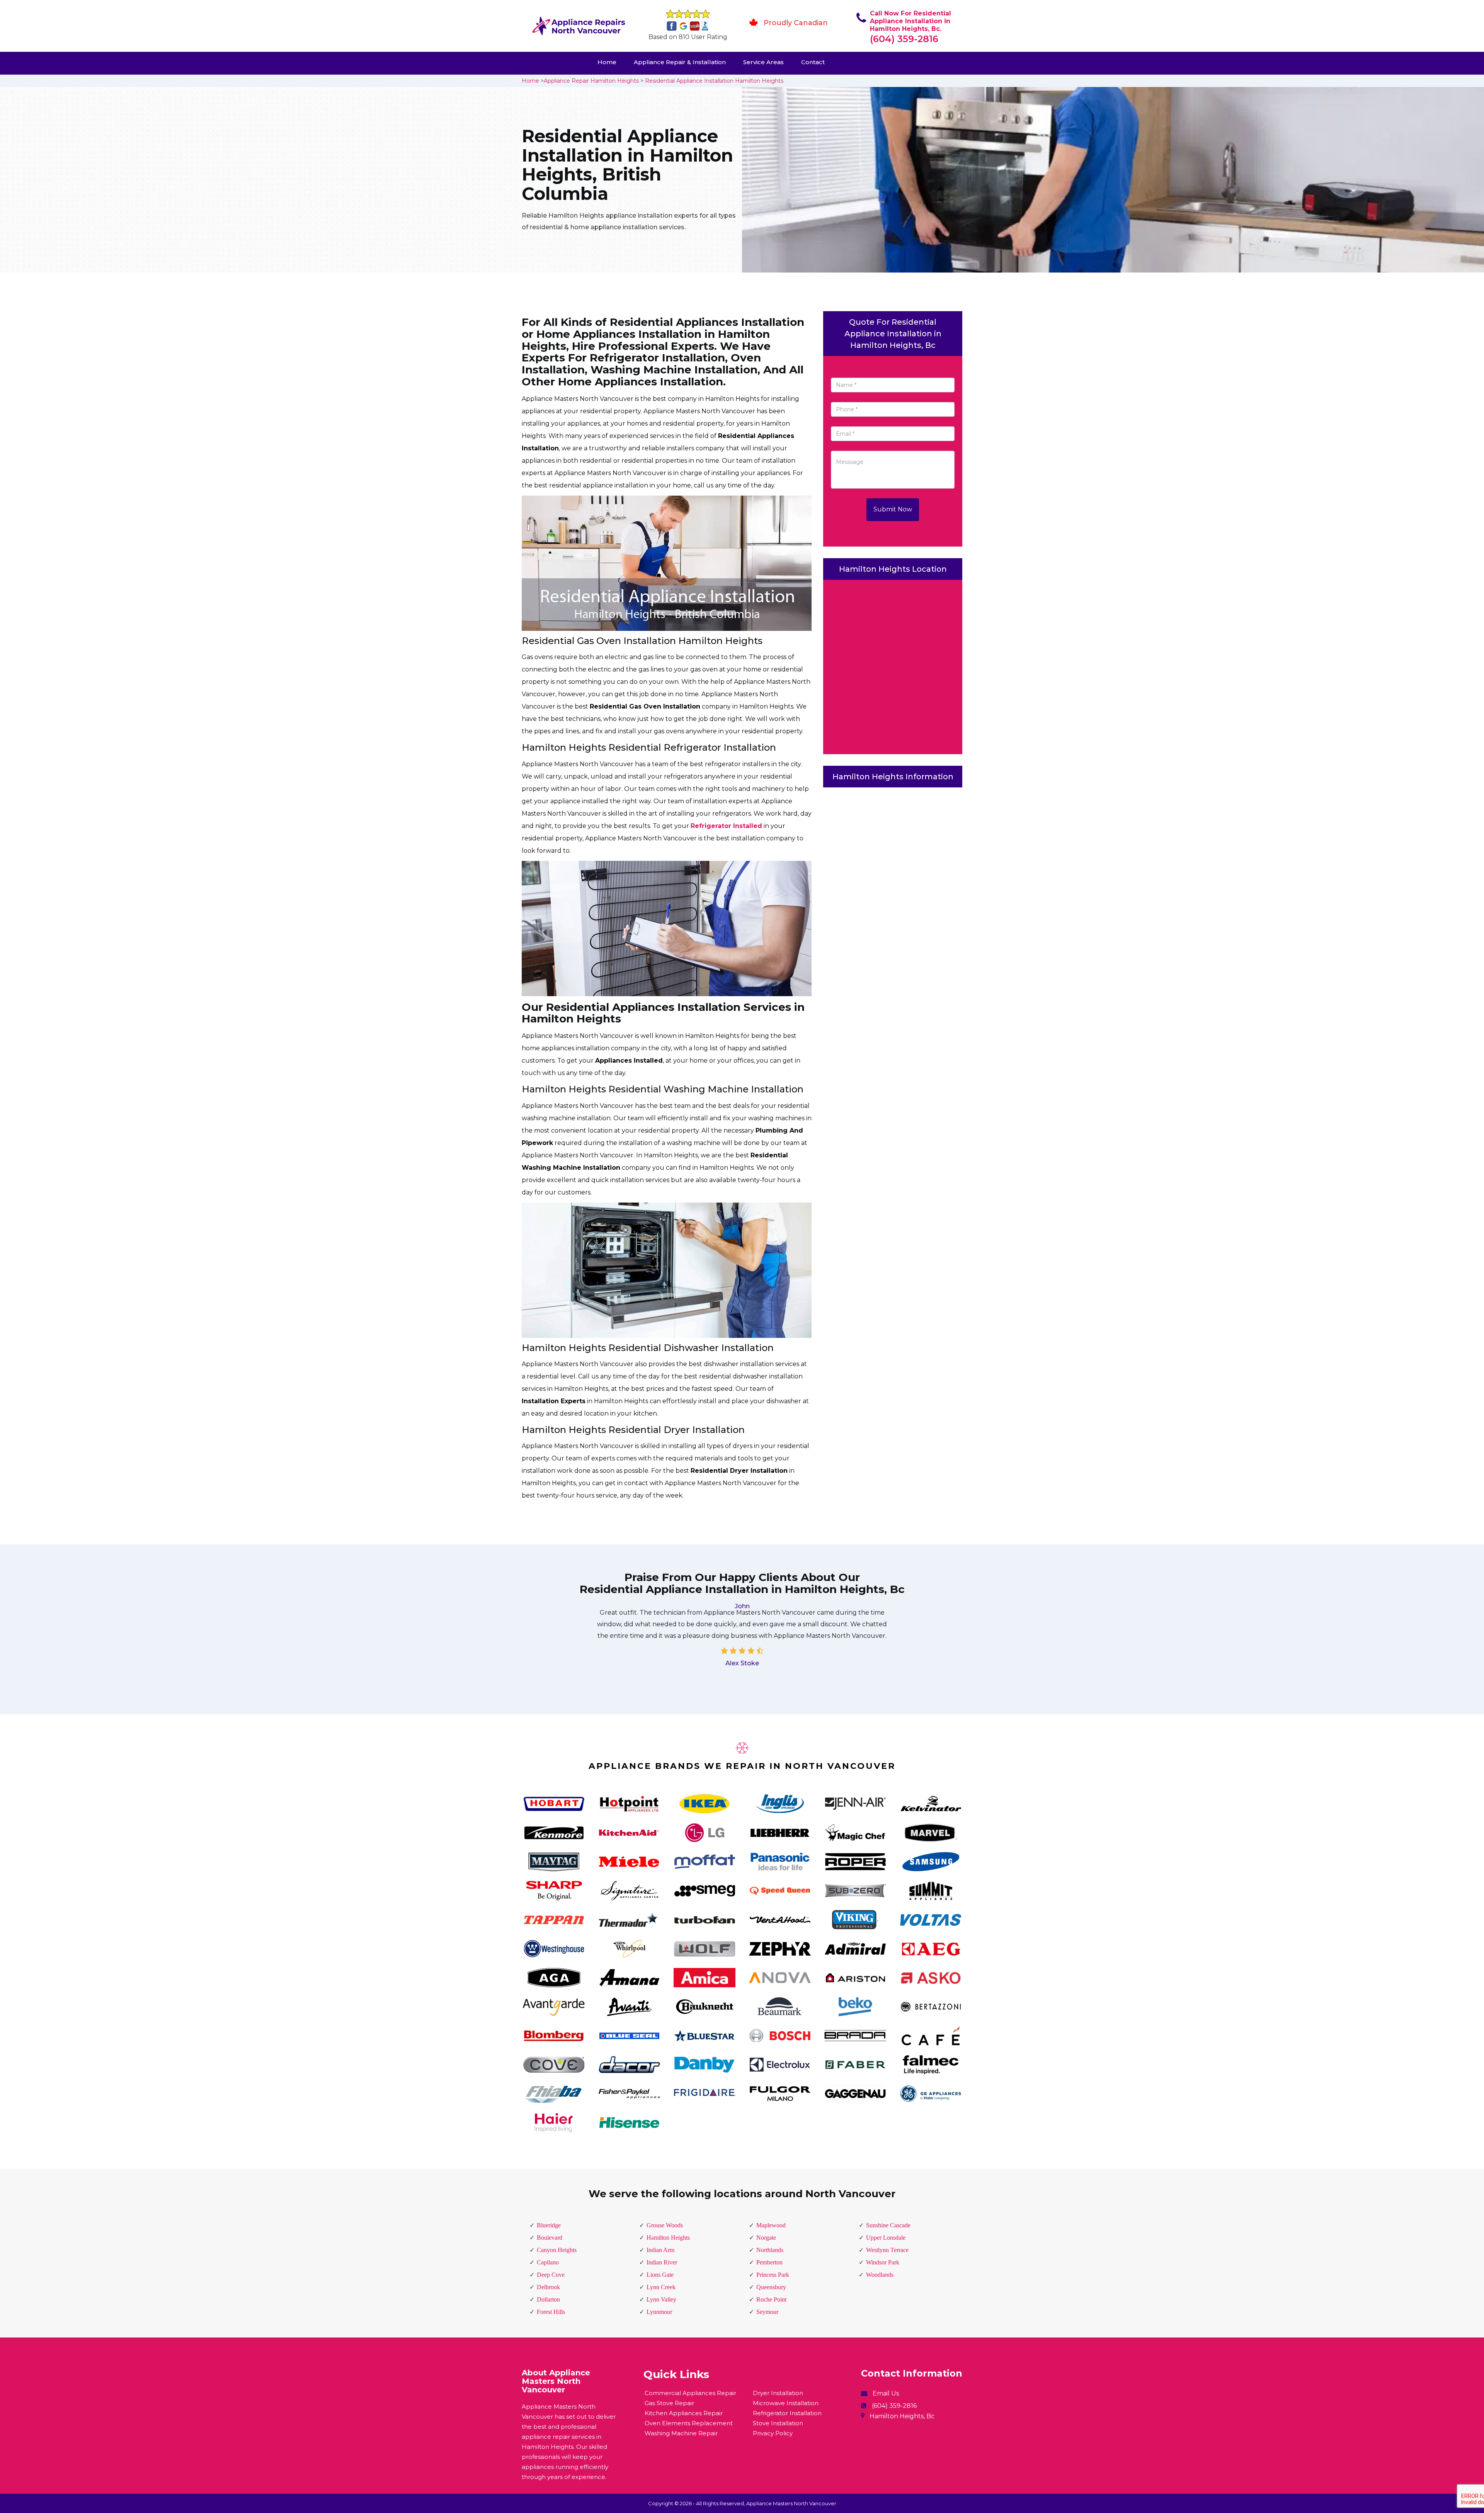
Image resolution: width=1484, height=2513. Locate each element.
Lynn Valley (661, 2299)
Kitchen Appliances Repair (684, 2413)
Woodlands (880, 2275)
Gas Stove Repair (669, 2403)
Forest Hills (551, 2312)
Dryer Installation (778, 2393)
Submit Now (893, 509)
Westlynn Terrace (887, 2250)
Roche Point (771, 2299)
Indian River (662, 2262)
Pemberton (769, 2262)
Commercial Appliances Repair (690, 2393)
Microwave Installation (786, 2403)
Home (607, 62)
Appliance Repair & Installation (680, 62)
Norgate (766, 2238)
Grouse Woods (665, 2225)
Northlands (770, 2250)
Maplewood (771, 2225)
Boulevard (550, 2238)
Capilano (548, 2262)
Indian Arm (660, 2250)
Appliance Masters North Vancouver (791, 2503)
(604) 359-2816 (904, 39)
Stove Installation (778, 2423)
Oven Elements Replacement (689, 2423)
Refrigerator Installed (726, 826)
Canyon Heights (557, 2250)
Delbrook (548, 2287)
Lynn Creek (661, 2287)
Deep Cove (551, 2275)
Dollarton (548, 2299)
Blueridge (549, 2225)
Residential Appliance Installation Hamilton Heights (714, 81)
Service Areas (763, 62)
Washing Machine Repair (681, 2433)
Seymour (767, 2312)
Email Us (886, 2393)
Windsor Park (883, 2262)
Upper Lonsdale (886, 2238)
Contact (813, 62)
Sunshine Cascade (888, 2225)
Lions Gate (660, 2275)
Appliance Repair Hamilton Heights (591, 81)
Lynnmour (659, 2312)
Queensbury (771, 2287)
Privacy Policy (773, 2433)
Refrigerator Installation (787, 2413)
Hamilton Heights (668, 2238)
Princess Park (773, 2275)
